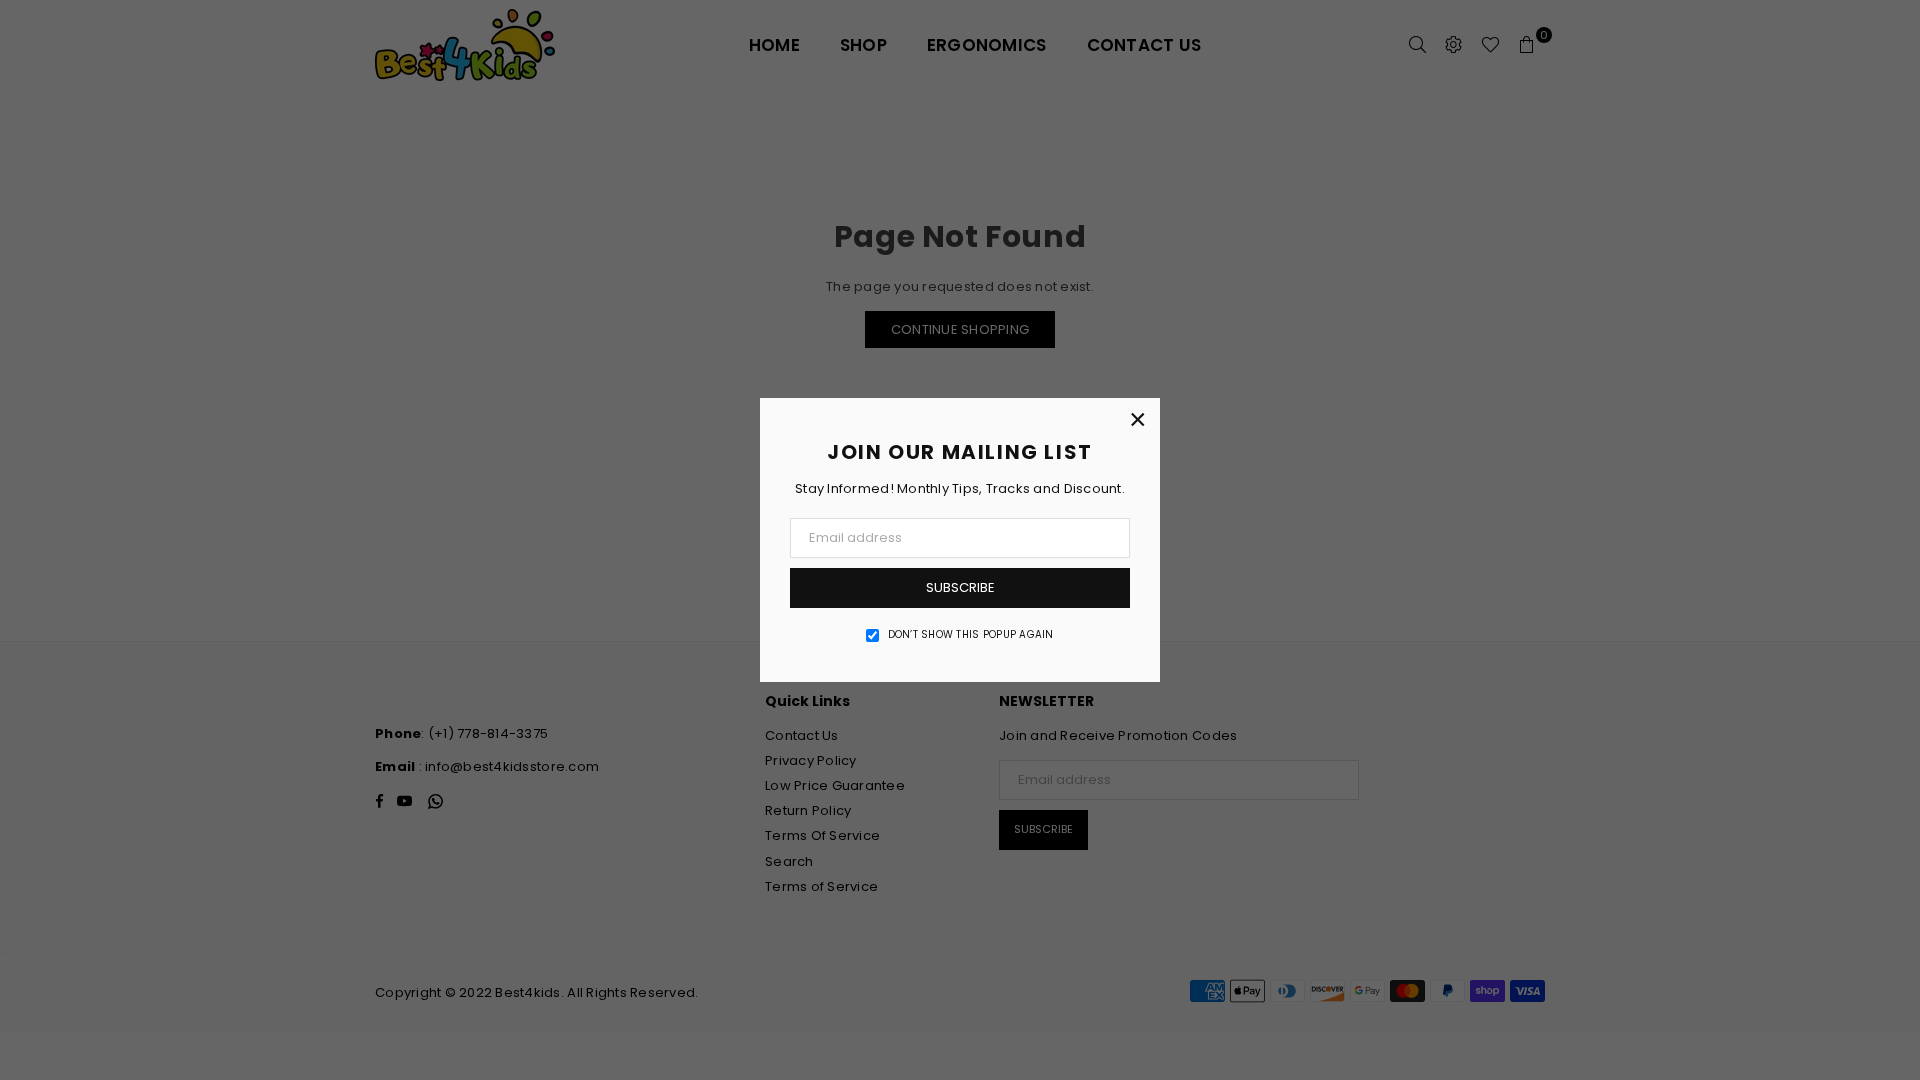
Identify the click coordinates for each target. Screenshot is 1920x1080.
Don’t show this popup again (971, 635)
